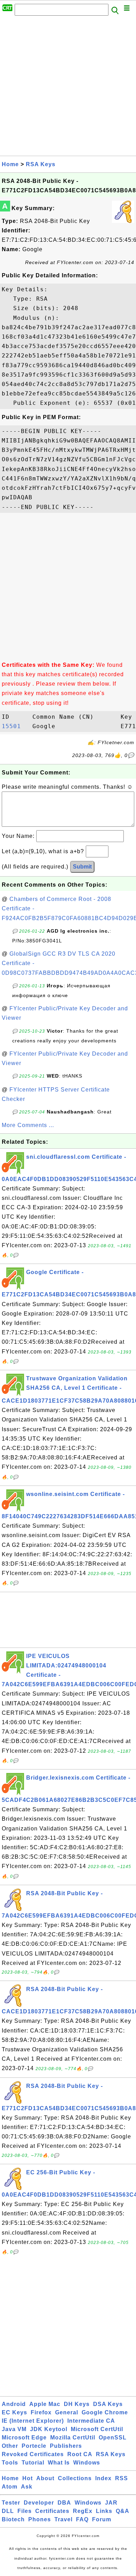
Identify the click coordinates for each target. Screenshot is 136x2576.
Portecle (34, 2446)
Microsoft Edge (24, 2438)
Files (25, 2511)
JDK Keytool (49, 2429)
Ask (27, 2487)
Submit (82, 867)
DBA (64, 2503)
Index (103, 2478)
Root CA (80, 2454)
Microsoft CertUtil (97, 2429)
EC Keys (14, 2412)
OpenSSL (113, 2438)
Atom (10, 2487)
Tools (10, 2463)
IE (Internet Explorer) (33, 2421)
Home (10, 164)
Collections (75, 2478)
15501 (15, 726)
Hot (28, 2478)
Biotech (13, 2519)
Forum (102, 2519)
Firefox (41, 2412)
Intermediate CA (91, 2421)
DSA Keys (108, 2404)
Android (14, 2404)
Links (104, 2511)
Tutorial (33, 2463)
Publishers (66, 2446)
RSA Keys (41, 164)
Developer (39, 2503)
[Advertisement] (68, 88)
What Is (59, 2463)
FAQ (82, 2519)
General (67, 2412)
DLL (8, 2511)
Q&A (123, 2511)
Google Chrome (105, 2412)
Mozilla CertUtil (73, 2438)
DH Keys (77, 2404)
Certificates (52, 2511)
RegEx (83, 2511)
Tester (11, 2503)
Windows (87, 2463)
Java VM (14, 2429)
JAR (111, 2503)
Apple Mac (45, 2404)
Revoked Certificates (33, 2454)
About (45, 2478)
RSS (122, 2478)
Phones (40, 2519)
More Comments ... (28, 1125)
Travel (63, 2519)
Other (10, 2446)
